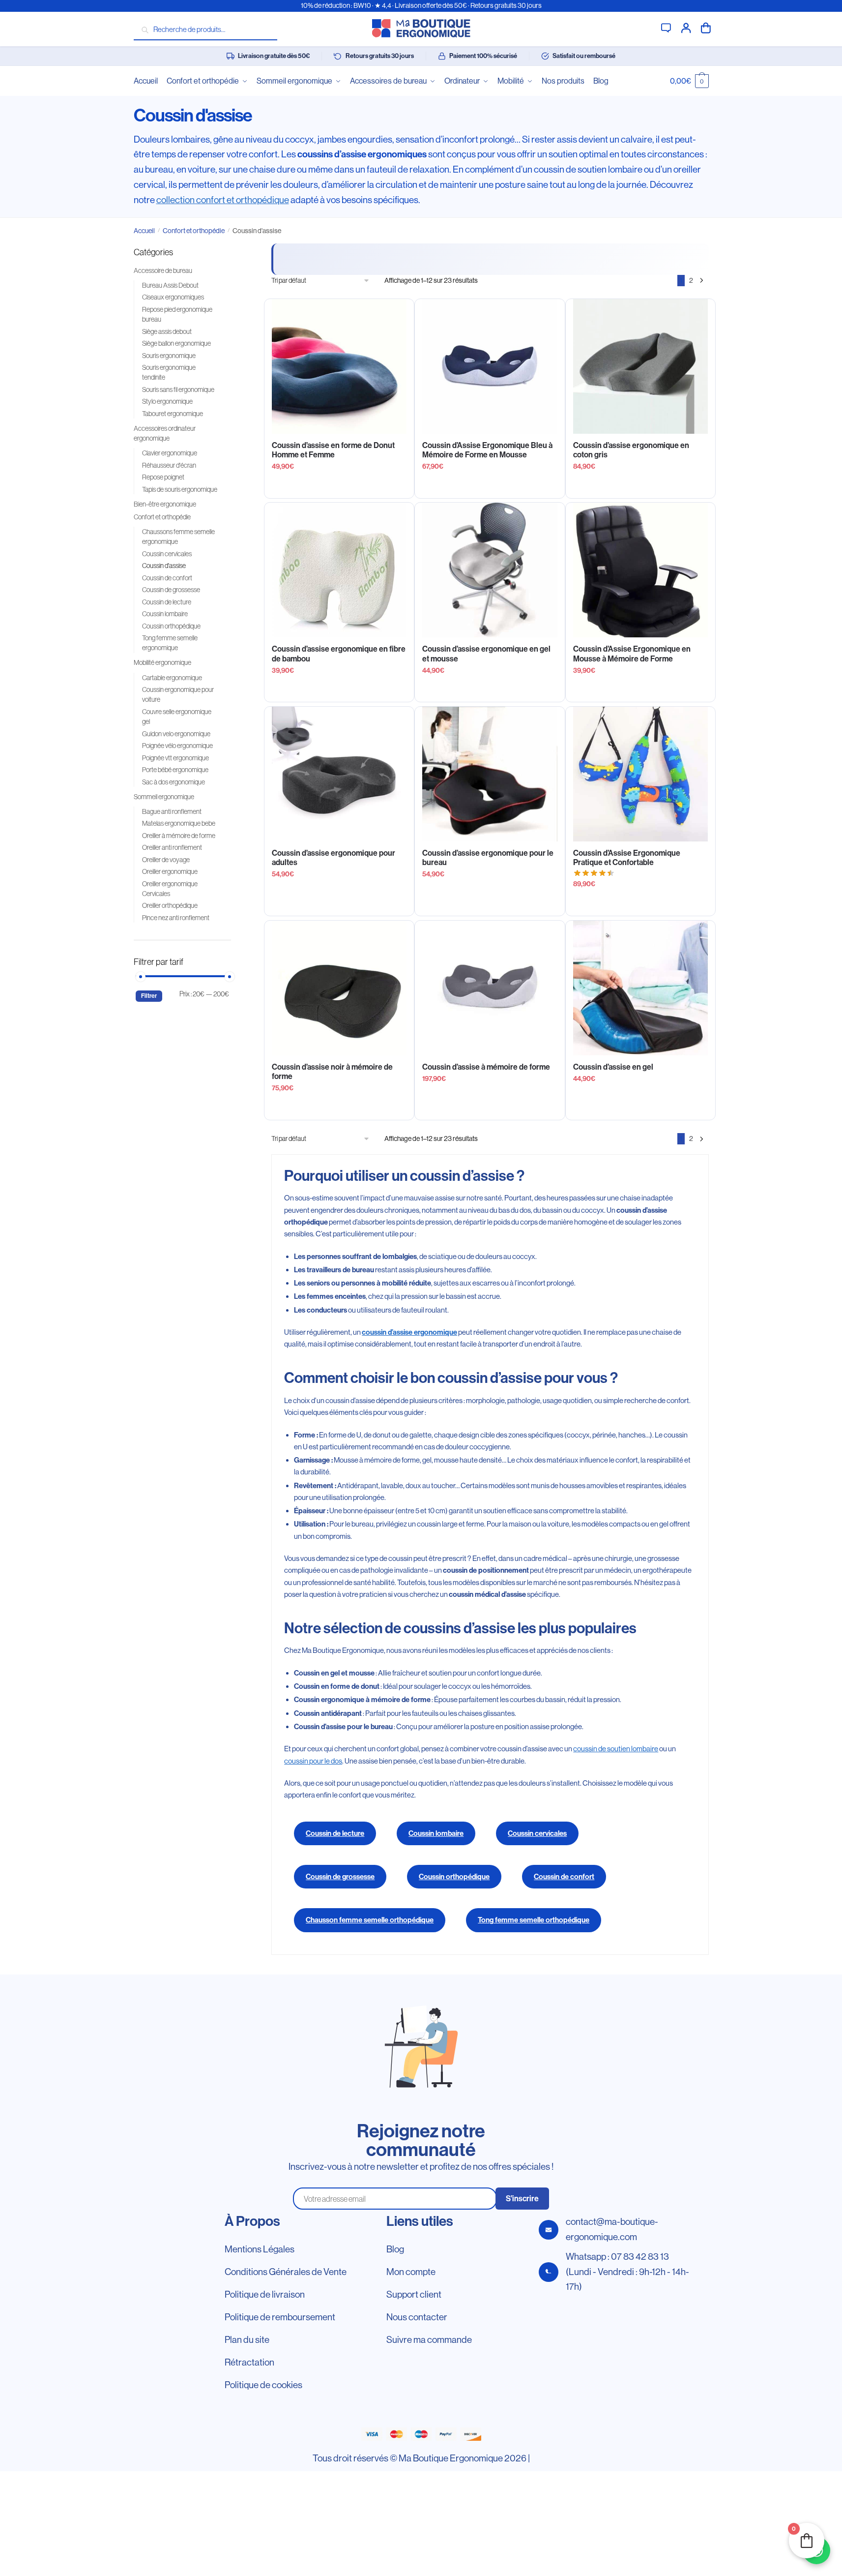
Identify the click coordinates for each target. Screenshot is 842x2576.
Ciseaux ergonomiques (173, 297)
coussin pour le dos (313, 1761)
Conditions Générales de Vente (286, 2272)
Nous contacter (417, 2317)
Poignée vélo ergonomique (177, 746)
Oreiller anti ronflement (172, 847)
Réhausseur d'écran (169, 465)
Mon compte (686, 27)
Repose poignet (163, 477)
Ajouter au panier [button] (490, 487)
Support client (666, 27)
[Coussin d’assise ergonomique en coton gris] (640, 366)
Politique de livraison (265, 2294)
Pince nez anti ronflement (176, 918)
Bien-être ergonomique (165, 504)
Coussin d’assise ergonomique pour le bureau (488, 858)
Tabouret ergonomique (173, 414)
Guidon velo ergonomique (176, 734)
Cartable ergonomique (172, 678)
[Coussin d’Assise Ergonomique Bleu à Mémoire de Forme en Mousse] (490, 366)
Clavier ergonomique (170, 453)
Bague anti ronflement (172, 811)
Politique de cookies (263, 2385)
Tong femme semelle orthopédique (534, 1920)
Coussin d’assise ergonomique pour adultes (334, 858)
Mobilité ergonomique (162, 662)
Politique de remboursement (280, 2317)
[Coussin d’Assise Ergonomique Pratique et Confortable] (640, 774)
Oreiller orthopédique (170, 905)
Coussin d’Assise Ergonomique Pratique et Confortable (627, 858)
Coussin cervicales (537, 1833)
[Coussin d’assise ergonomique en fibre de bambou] (339, 570)
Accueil (144, 231)
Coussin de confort (564, 1877)
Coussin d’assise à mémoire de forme (486, 1067)
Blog (395, 2249)
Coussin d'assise (164, 566)
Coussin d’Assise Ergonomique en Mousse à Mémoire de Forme (632, 654)
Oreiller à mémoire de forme (179, 836)
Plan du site (247, 2340)
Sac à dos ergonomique (174, 782)
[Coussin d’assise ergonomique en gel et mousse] (490, 570)
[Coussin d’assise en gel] (640, 988)
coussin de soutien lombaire (616, 1749)
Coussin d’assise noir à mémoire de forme (332, 1072)
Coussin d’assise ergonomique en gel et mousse (486, 654)
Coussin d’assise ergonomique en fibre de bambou (339, 654)
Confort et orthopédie (194, 231)
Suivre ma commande (429, 2340)
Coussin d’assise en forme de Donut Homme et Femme (333, 450)
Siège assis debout (167, 331)
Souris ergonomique (169, 356)
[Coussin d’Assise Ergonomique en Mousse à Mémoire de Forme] (640, 570)
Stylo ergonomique (167, 401)
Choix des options (339, 487)
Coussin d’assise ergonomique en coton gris (631, 450)
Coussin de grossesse (340, 1877)
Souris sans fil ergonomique (178, 389)
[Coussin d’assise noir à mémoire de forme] (339, 988)
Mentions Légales (260, 2249)
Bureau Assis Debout (170, 285)
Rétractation (249, 2362)
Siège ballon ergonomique (176, 343)
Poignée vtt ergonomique (175, 758)
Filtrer (149, 996)
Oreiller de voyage (166, 860)
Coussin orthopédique (454, 1877)
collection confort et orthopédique (223, 200)
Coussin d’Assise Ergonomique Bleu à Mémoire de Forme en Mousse (487, 450)
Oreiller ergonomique (170, 871)
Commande (706, 27)
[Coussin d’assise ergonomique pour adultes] (339, 774)
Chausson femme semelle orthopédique (370, 1920)
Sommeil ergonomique (164, 797)
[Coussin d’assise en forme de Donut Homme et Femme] (339, 366)
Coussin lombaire (436, 1833)
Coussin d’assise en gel (613, 1067)
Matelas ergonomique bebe (179, 823)
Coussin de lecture (335, 1833)
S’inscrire (522, 2199)
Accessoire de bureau (163, 270)
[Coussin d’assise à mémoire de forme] (490, 988)
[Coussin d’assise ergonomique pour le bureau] (490, 774)
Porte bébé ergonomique (175, 770)
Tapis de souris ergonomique (180, 489)
